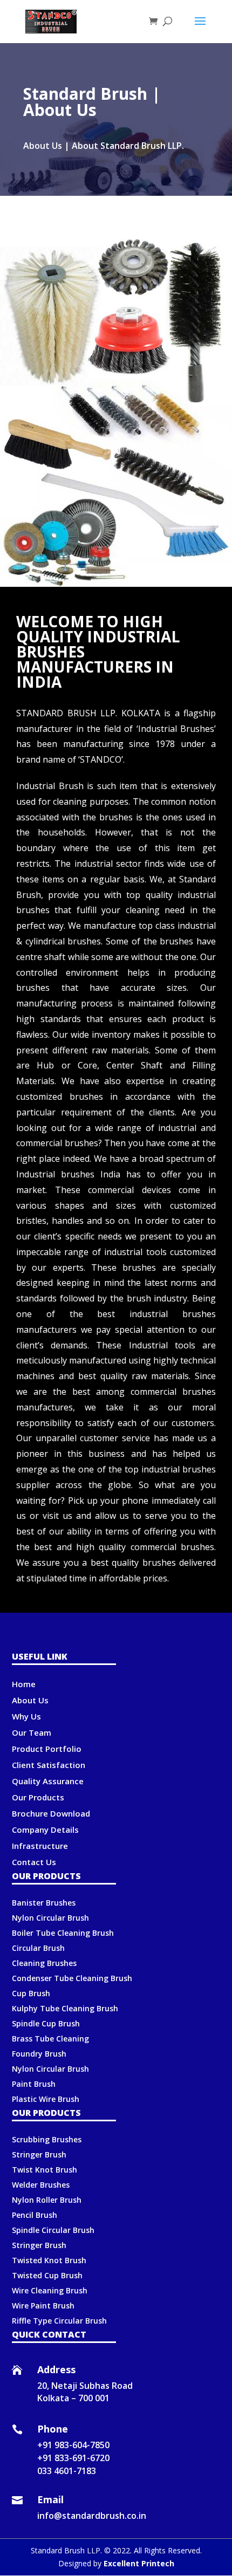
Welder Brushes (41, 2185)
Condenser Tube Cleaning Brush (72, 1978)
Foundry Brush (39, 2054)
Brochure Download (51, 1813)
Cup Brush (31, 1993)
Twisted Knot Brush (49, 2260)
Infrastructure (40, 1846)
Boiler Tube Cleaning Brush (63, 1933)
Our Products (38, 1797)
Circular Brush (38, 1948)
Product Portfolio (47, 1749)
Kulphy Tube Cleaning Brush (65, 2008)
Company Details (45, 1830)
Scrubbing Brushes (47, 2139)
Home (24, 1684)
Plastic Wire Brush (46, 2099)
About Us (30, 1700)
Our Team (32, 1732)
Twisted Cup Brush (47, 2275)
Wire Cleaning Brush (50, 2290)
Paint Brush (34, 2084)
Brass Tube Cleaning (50, 2039)
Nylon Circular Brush (50, 1918)
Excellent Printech (139, 2563)
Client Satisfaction (49, 1765)
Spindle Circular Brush (53, 2230)
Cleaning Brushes (44, 1963)
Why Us (26, 1716)
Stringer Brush (39, 2154)
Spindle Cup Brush (46, 2023)
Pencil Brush (35, 2215)
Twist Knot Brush (45, 2170)
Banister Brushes (44, 1903)
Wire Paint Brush (43, 2306)
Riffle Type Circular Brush (59, 2321)
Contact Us (34, 1862)
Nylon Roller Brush (47, 2200)
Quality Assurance (48, 1781)
